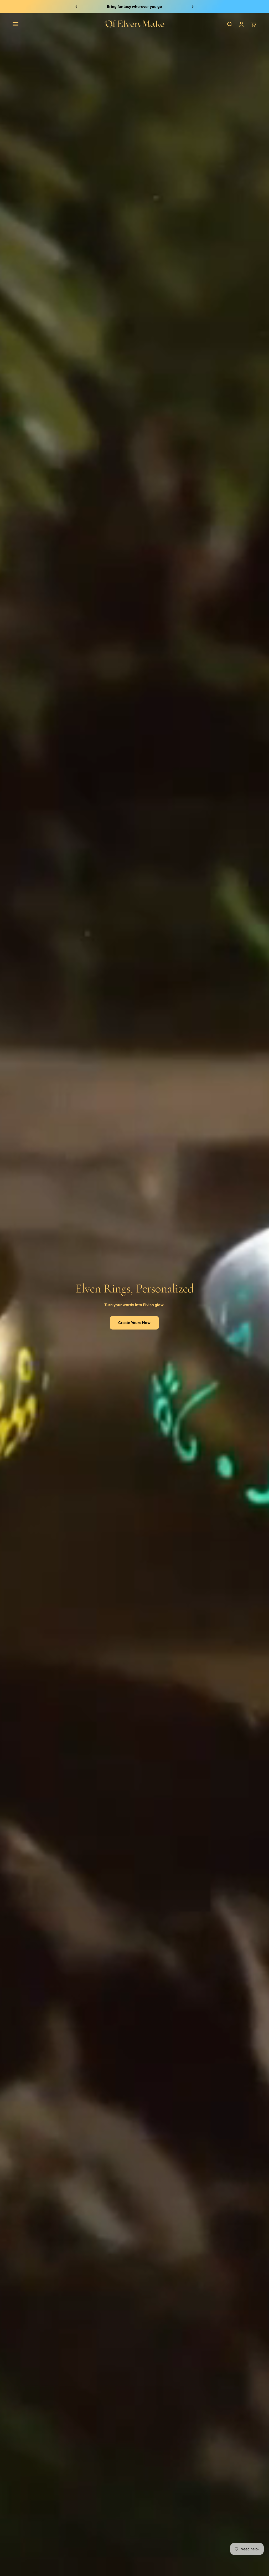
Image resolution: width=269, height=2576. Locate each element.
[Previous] (76, 7)
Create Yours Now (134, 1323)
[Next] (193, 7)
